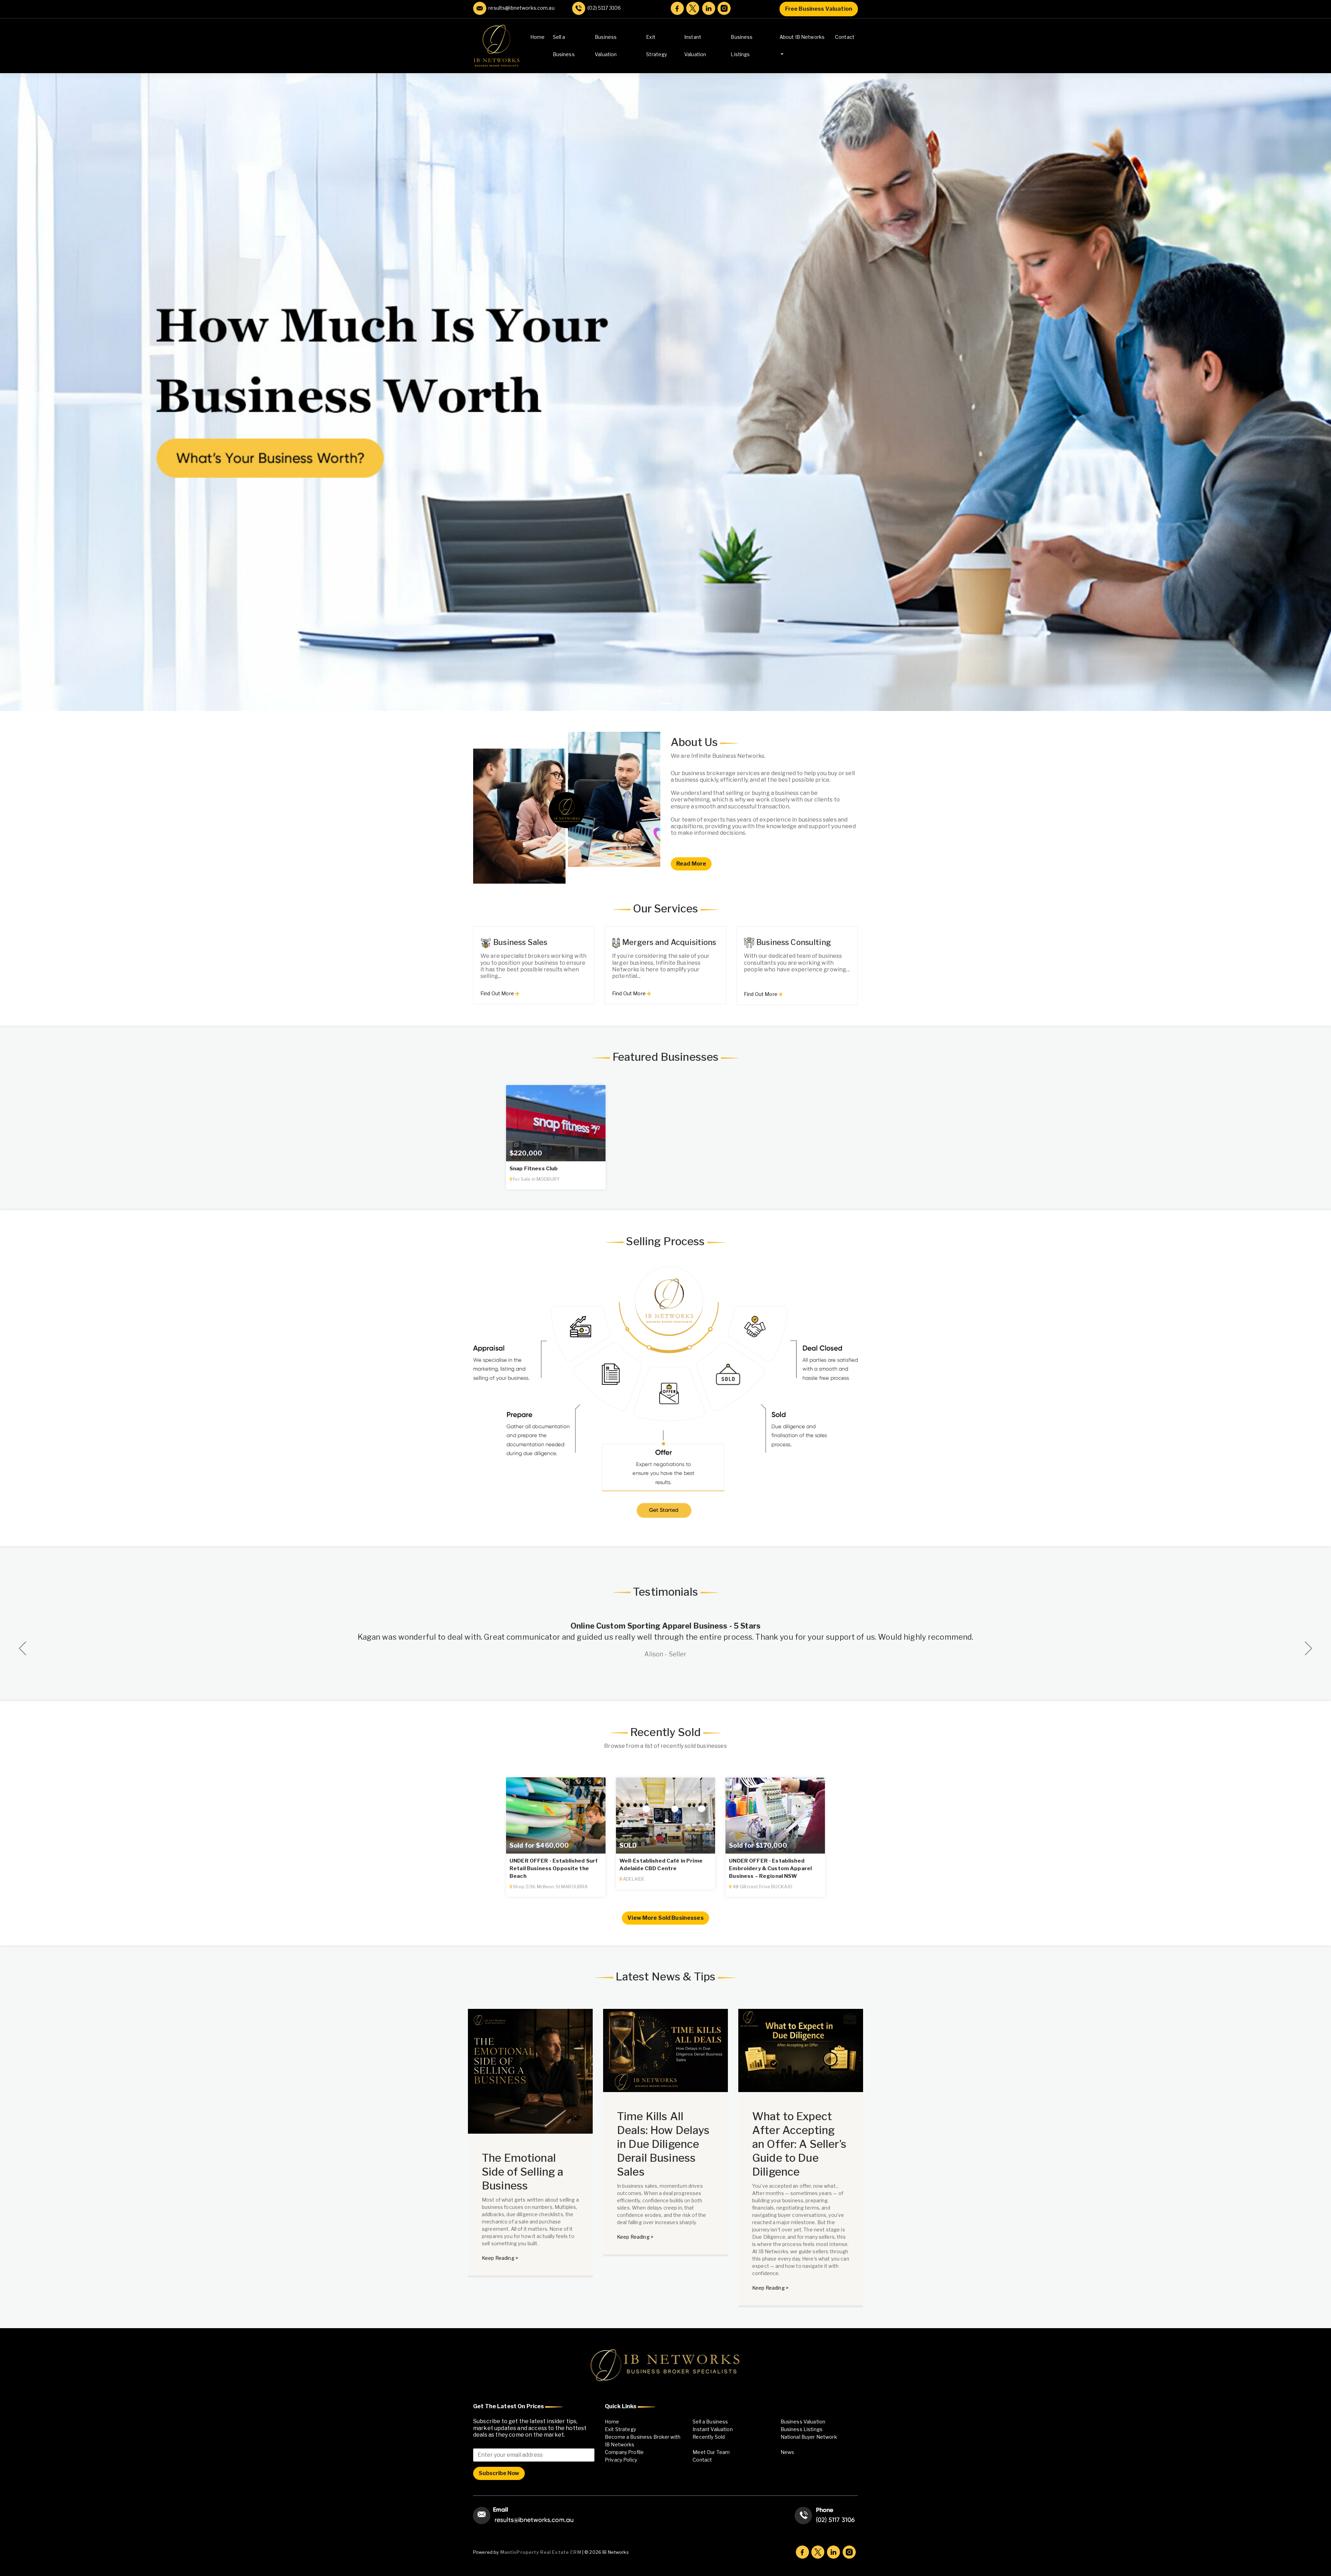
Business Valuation (606, 46)
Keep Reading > (500, 2258)
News (788, 2452)
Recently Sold (709, 2437)
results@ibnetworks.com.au (520, 8)
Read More (691, 864)
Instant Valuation (695, 46)
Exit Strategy (656, 46)
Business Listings (742, 46)
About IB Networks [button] (802, 37)
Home (538, 37)
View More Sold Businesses (665, 1918)
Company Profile (624, 2452)
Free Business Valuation (819, 9)
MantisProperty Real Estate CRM (541, 2552)
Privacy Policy (621, 2460)
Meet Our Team (711, 2452)
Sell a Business (564, 46)
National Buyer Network (809, 2437)
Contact (845, 37)
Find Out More (498, 993)
